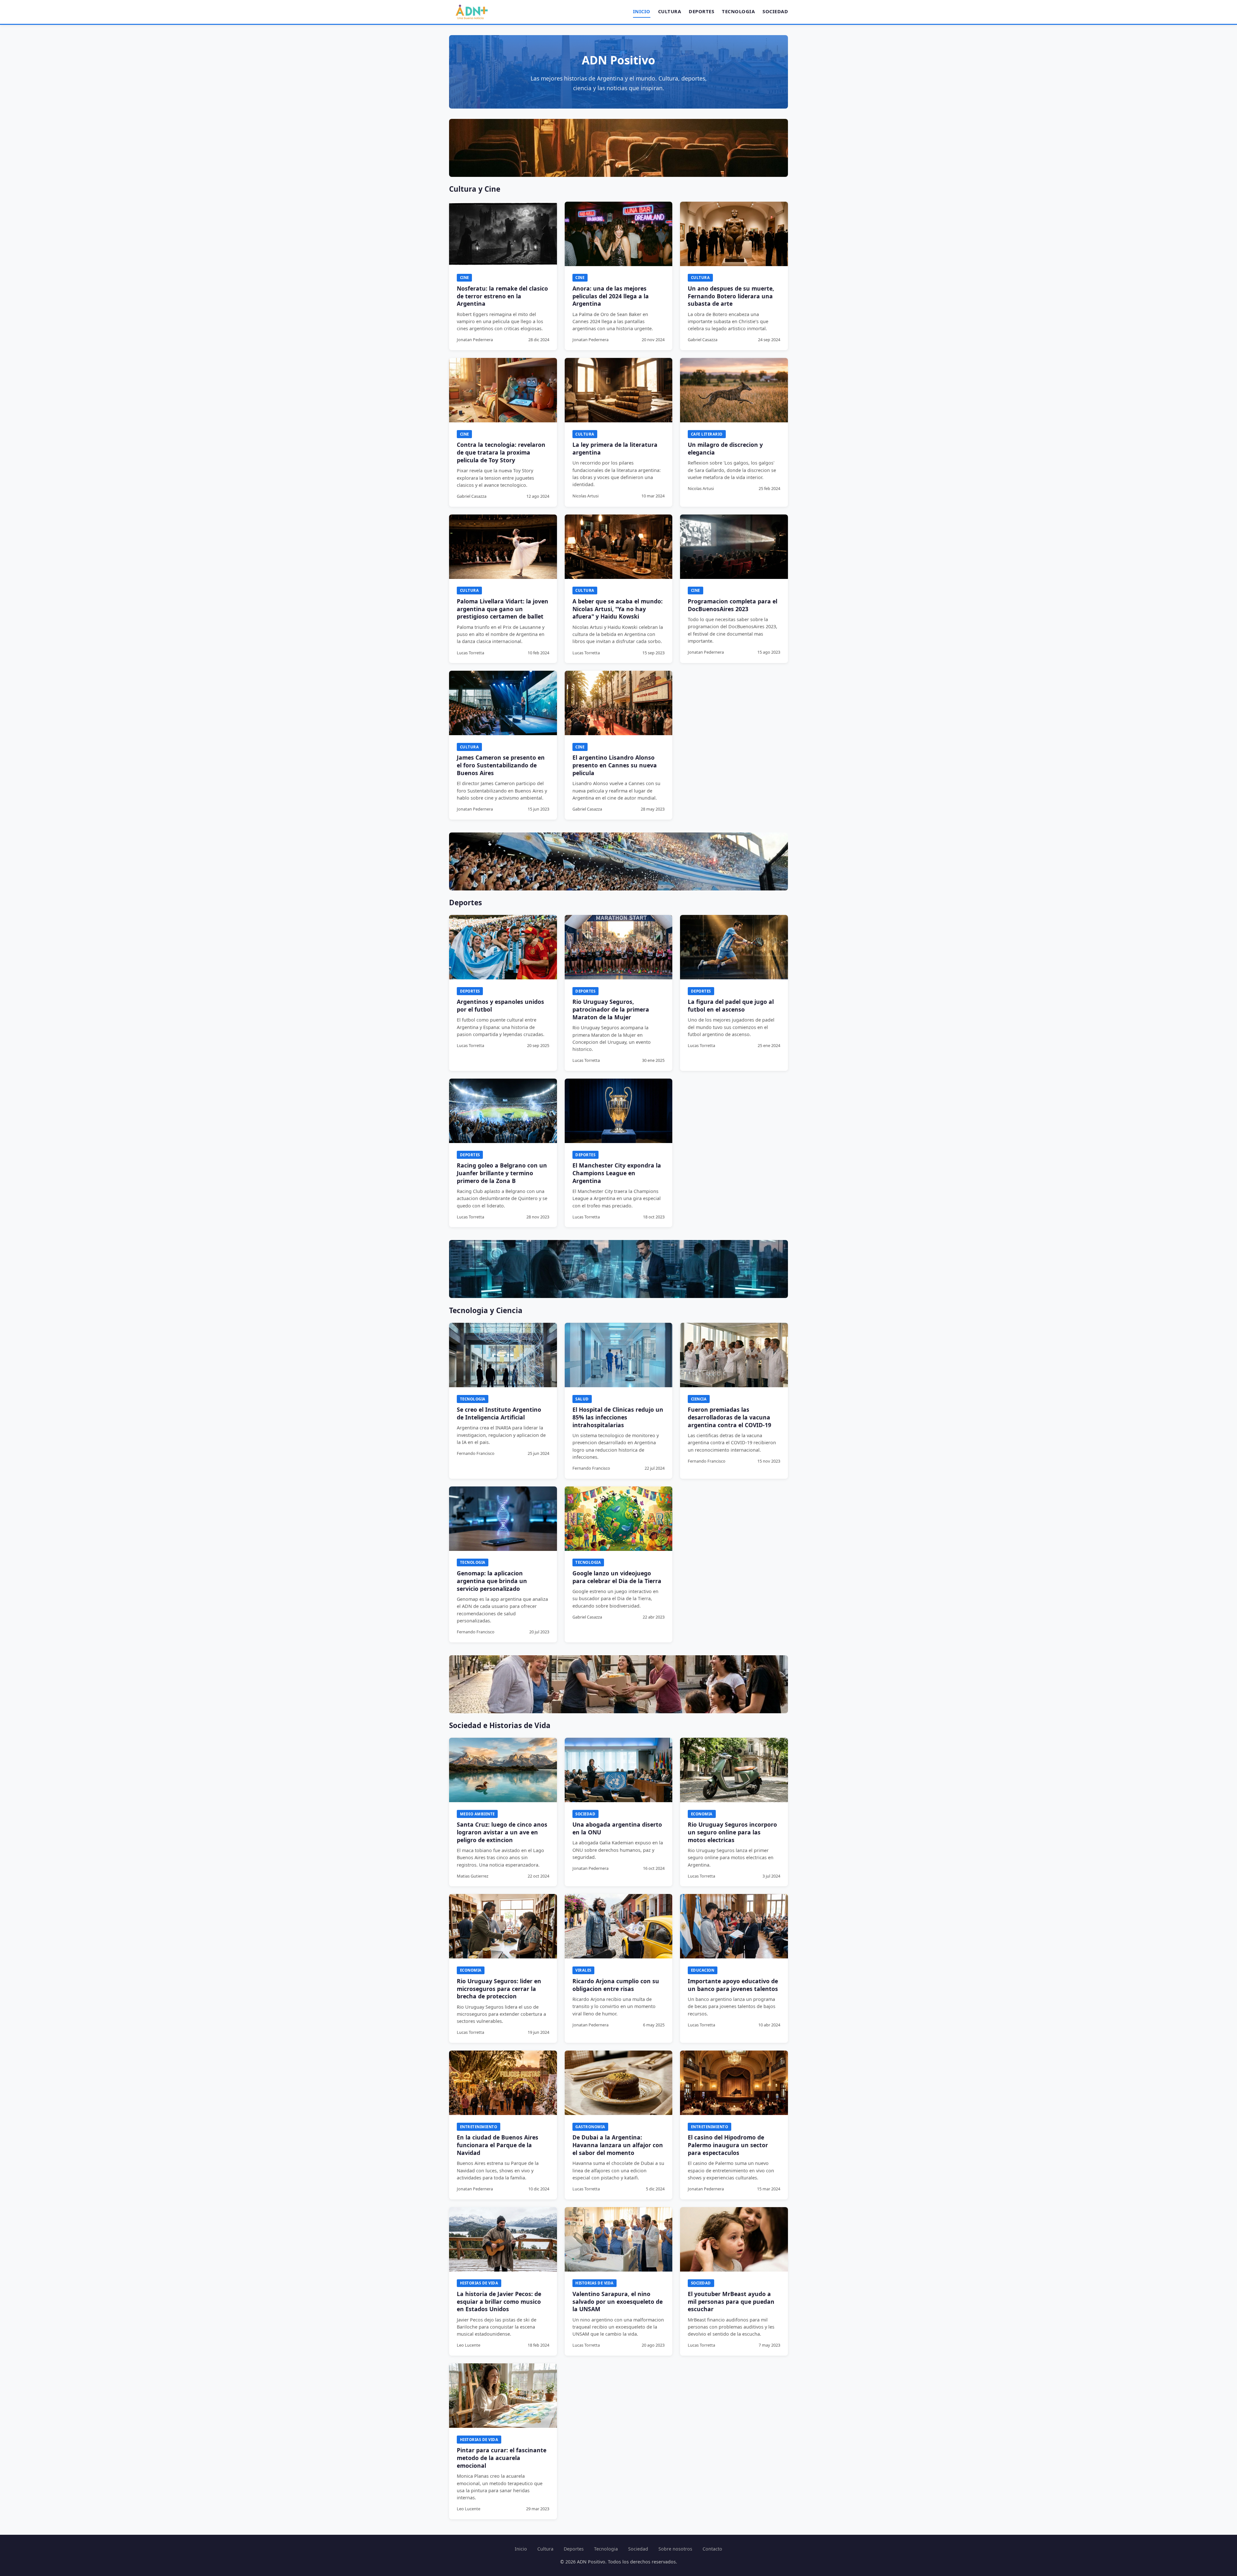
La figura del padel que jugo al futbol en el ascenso (731, 1005)
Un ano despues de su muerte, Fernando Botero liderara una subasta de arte (731, 296)
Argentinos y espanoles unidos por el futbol (500, 1005)
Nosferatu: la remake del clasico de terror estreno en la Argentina (502, 296)
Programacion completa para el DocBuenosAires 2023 (733, 605)
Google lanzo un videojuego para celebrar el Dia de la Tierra (617, 1577)
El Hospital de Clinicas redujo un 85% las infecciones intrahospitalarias (618, 1417)
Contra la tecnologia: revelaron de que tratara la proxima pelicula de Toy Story (501, 452)
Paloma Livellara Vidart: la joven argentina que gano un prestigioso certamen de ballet (503, 609)
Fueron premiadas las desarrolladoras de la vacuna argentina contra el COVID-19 (729, 1417)
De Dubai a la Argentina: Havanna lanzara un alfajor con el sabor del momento (618, 2145)
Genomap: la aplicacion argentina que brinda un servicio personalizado (492, 1581)
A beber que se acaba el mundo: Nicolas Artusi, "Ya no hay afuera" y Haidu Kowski (618, 609)
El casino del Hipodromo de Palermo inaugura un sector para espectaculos (728, 2145)
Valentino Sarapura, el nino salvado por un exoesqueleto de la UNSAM (618, 2302)
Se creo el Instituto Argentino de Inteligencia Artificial (499, 1413)
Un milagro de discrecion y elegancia (725, 448)
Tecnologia (738, 11)
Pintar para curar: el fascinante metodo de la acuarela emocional (502, 2458)
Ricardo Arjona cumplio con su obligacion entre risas (616, 1985)
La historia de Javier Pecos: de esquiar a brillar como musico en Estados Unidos (499, 2302)
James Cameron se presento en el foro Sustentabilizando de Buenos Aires (501, 765)
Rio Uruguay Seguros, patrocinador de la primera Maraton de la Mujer (611, 1009)
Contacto (712, 2549)
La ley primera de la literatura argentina (615, 448)
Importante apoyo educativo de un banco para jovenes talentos (733, 1985)
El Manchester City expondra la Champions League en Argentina (617, 1173)
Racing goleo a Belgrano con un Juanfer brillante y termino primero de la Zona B (502, 1173)
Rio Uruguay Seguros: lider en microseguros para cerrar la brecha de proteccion (499, 1989)
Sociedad (775, 11)
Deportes (701, 11)
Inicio (642, 11)
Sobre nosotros (675, 2549)
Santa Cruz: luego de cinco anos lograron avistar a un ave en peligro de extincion (502, 1832)
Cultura (670, 11)
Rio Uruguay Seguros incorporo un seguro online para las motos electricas (732, 1832)
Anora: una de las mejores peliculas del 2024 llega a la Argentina (611, 296)
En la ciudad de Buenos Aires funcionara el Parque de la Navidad (498, 2145)
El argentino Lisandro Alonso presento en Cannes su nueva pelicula (615, 765)
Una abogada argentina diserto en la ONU (617, 1828)
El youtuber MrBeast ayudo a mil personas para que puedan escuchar (731, 2302)
